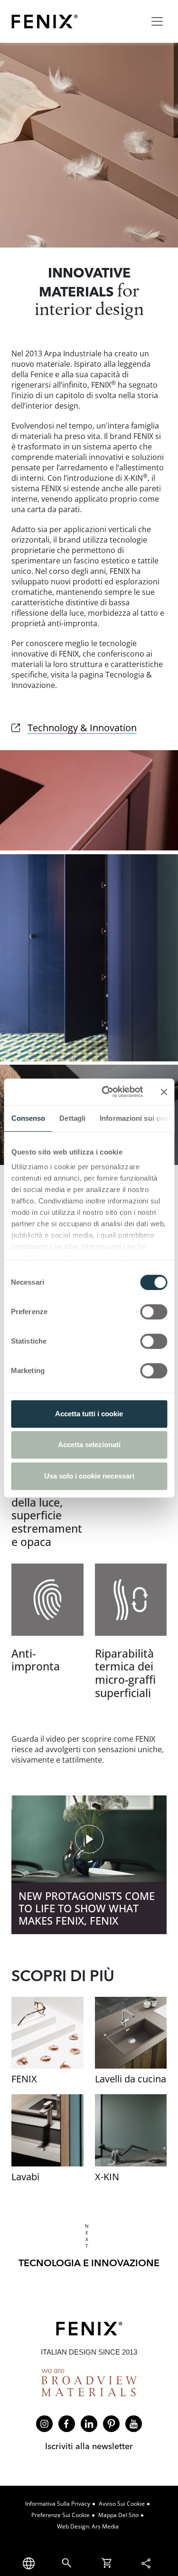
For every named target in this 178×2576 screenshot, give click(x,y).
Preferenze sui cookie (61, 2515)
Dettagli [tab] (72, 1118)
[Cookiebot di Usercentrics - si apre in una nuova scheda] (106, 1092)
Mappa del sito (118, 2515)
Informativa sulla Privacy (58, 2504)
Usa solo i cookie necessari (89, 1476)
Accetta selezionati (89, 1445)
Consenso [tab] (28, 1118)
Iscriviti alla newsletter (89, 2446)
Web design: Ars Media (88, 2526)
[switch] (154, 1312)
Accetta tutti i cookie (89, 1414)
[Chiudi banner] (164, 1092)
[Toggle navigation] (157, 21)
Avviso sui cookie (122, 2504)
